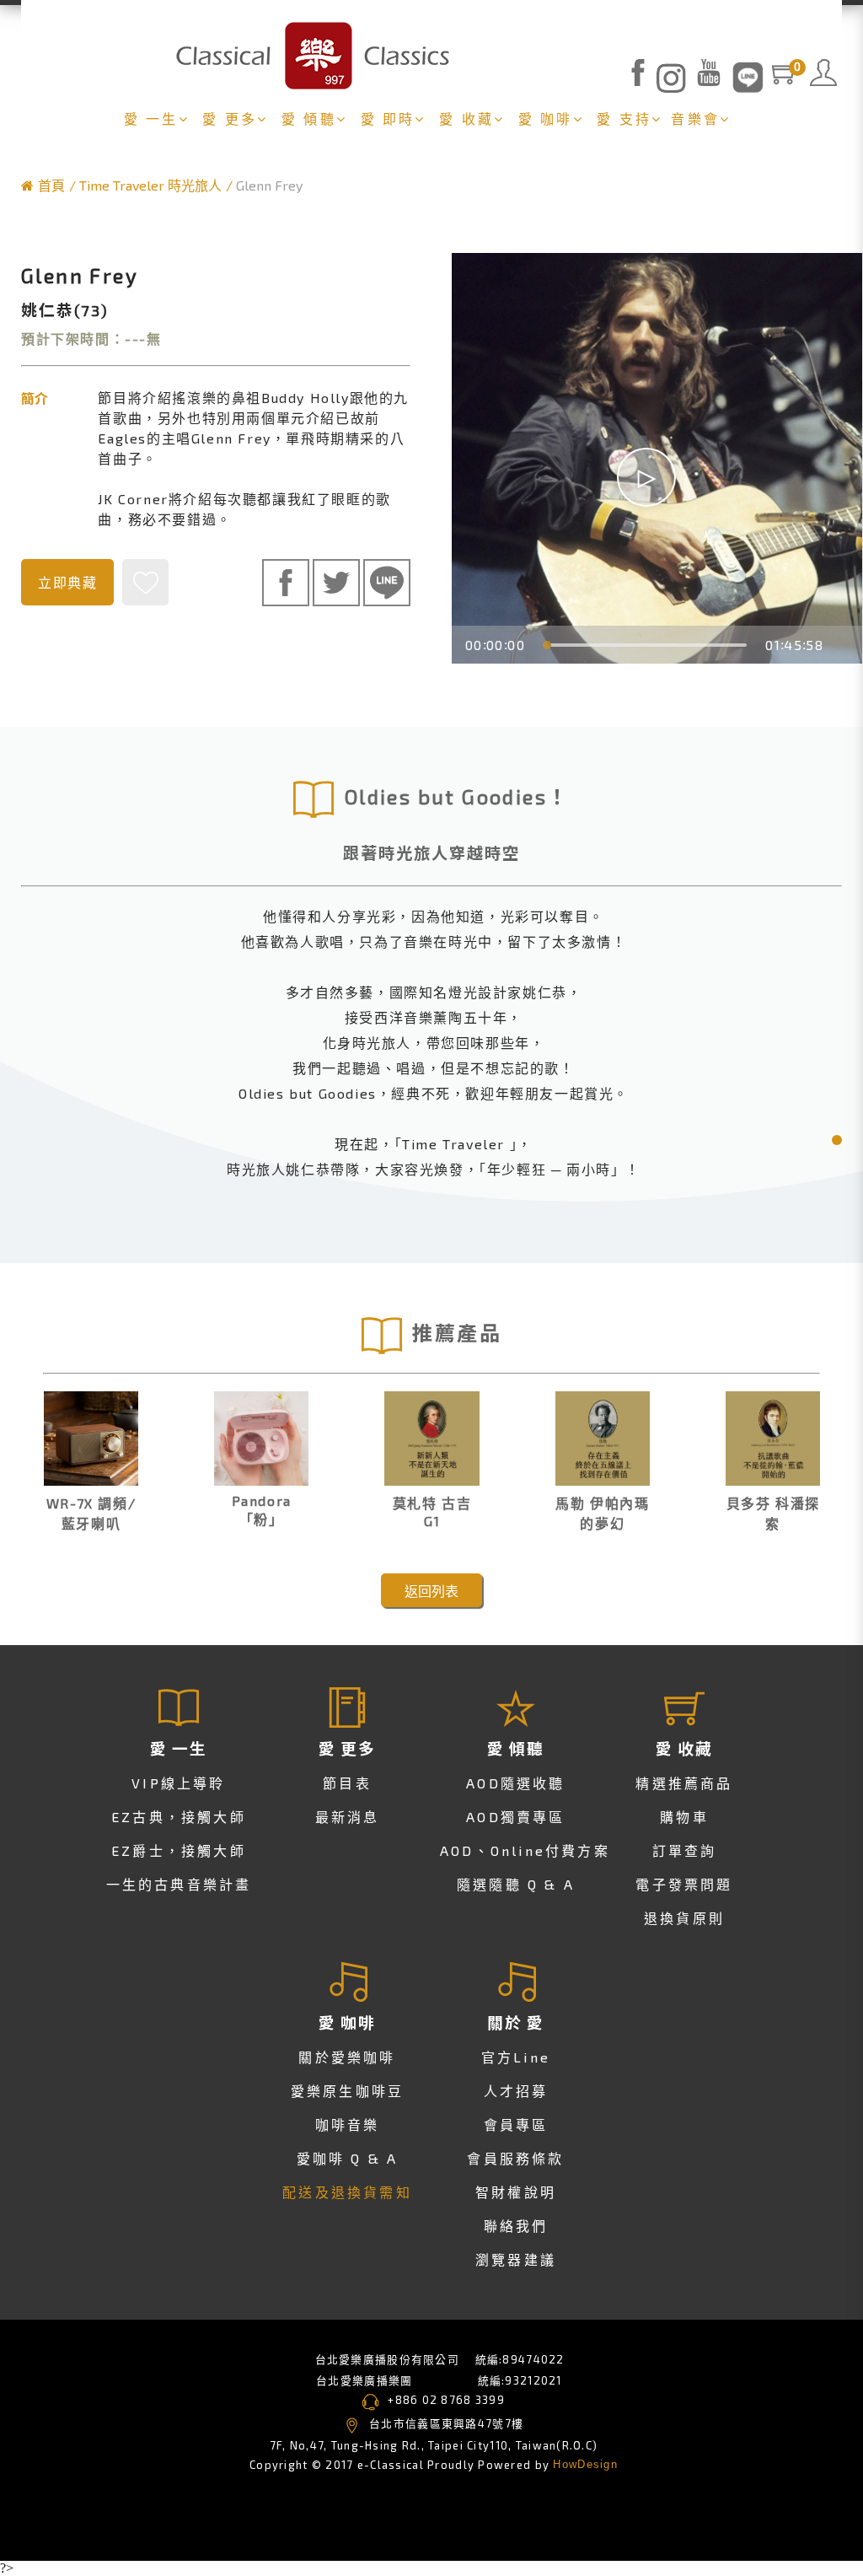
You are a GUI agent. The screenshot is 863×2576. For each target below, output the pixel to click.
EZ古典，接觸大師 (179, 1817)
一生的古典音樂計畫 (179, 1884)
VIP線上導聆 (178, 1783)
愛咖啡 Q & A (348, 2158)
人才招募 (516, 2091)
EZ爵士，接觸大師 (179, 1850)
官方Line (516, 2057)
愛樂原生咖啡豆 (347, 2091)
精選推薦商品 (684, 1783)
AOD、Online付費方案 (525, 1850)
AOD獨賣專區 (515, 1817)
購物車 (684, 1817)
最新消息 (348, 1817)
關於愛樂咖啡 (347, 2057)
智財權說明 (516, 2192)
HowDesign (585, 2464)
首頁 (51, 185)
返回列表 (431, 1591)
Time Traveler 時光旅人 (150, 185)
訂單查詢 (685, 1850)
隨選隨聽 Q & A (516, 1884)
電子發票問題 (684, 1884)
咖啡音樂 (348, 2124)
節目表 (347, 1783)
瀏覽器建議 (516, 2259)
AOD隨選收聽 (515, 1783)
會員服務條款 (515, 2158)
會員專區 (516, 2124)
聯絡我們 (516, 2226)
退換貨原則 (684, 1918)
